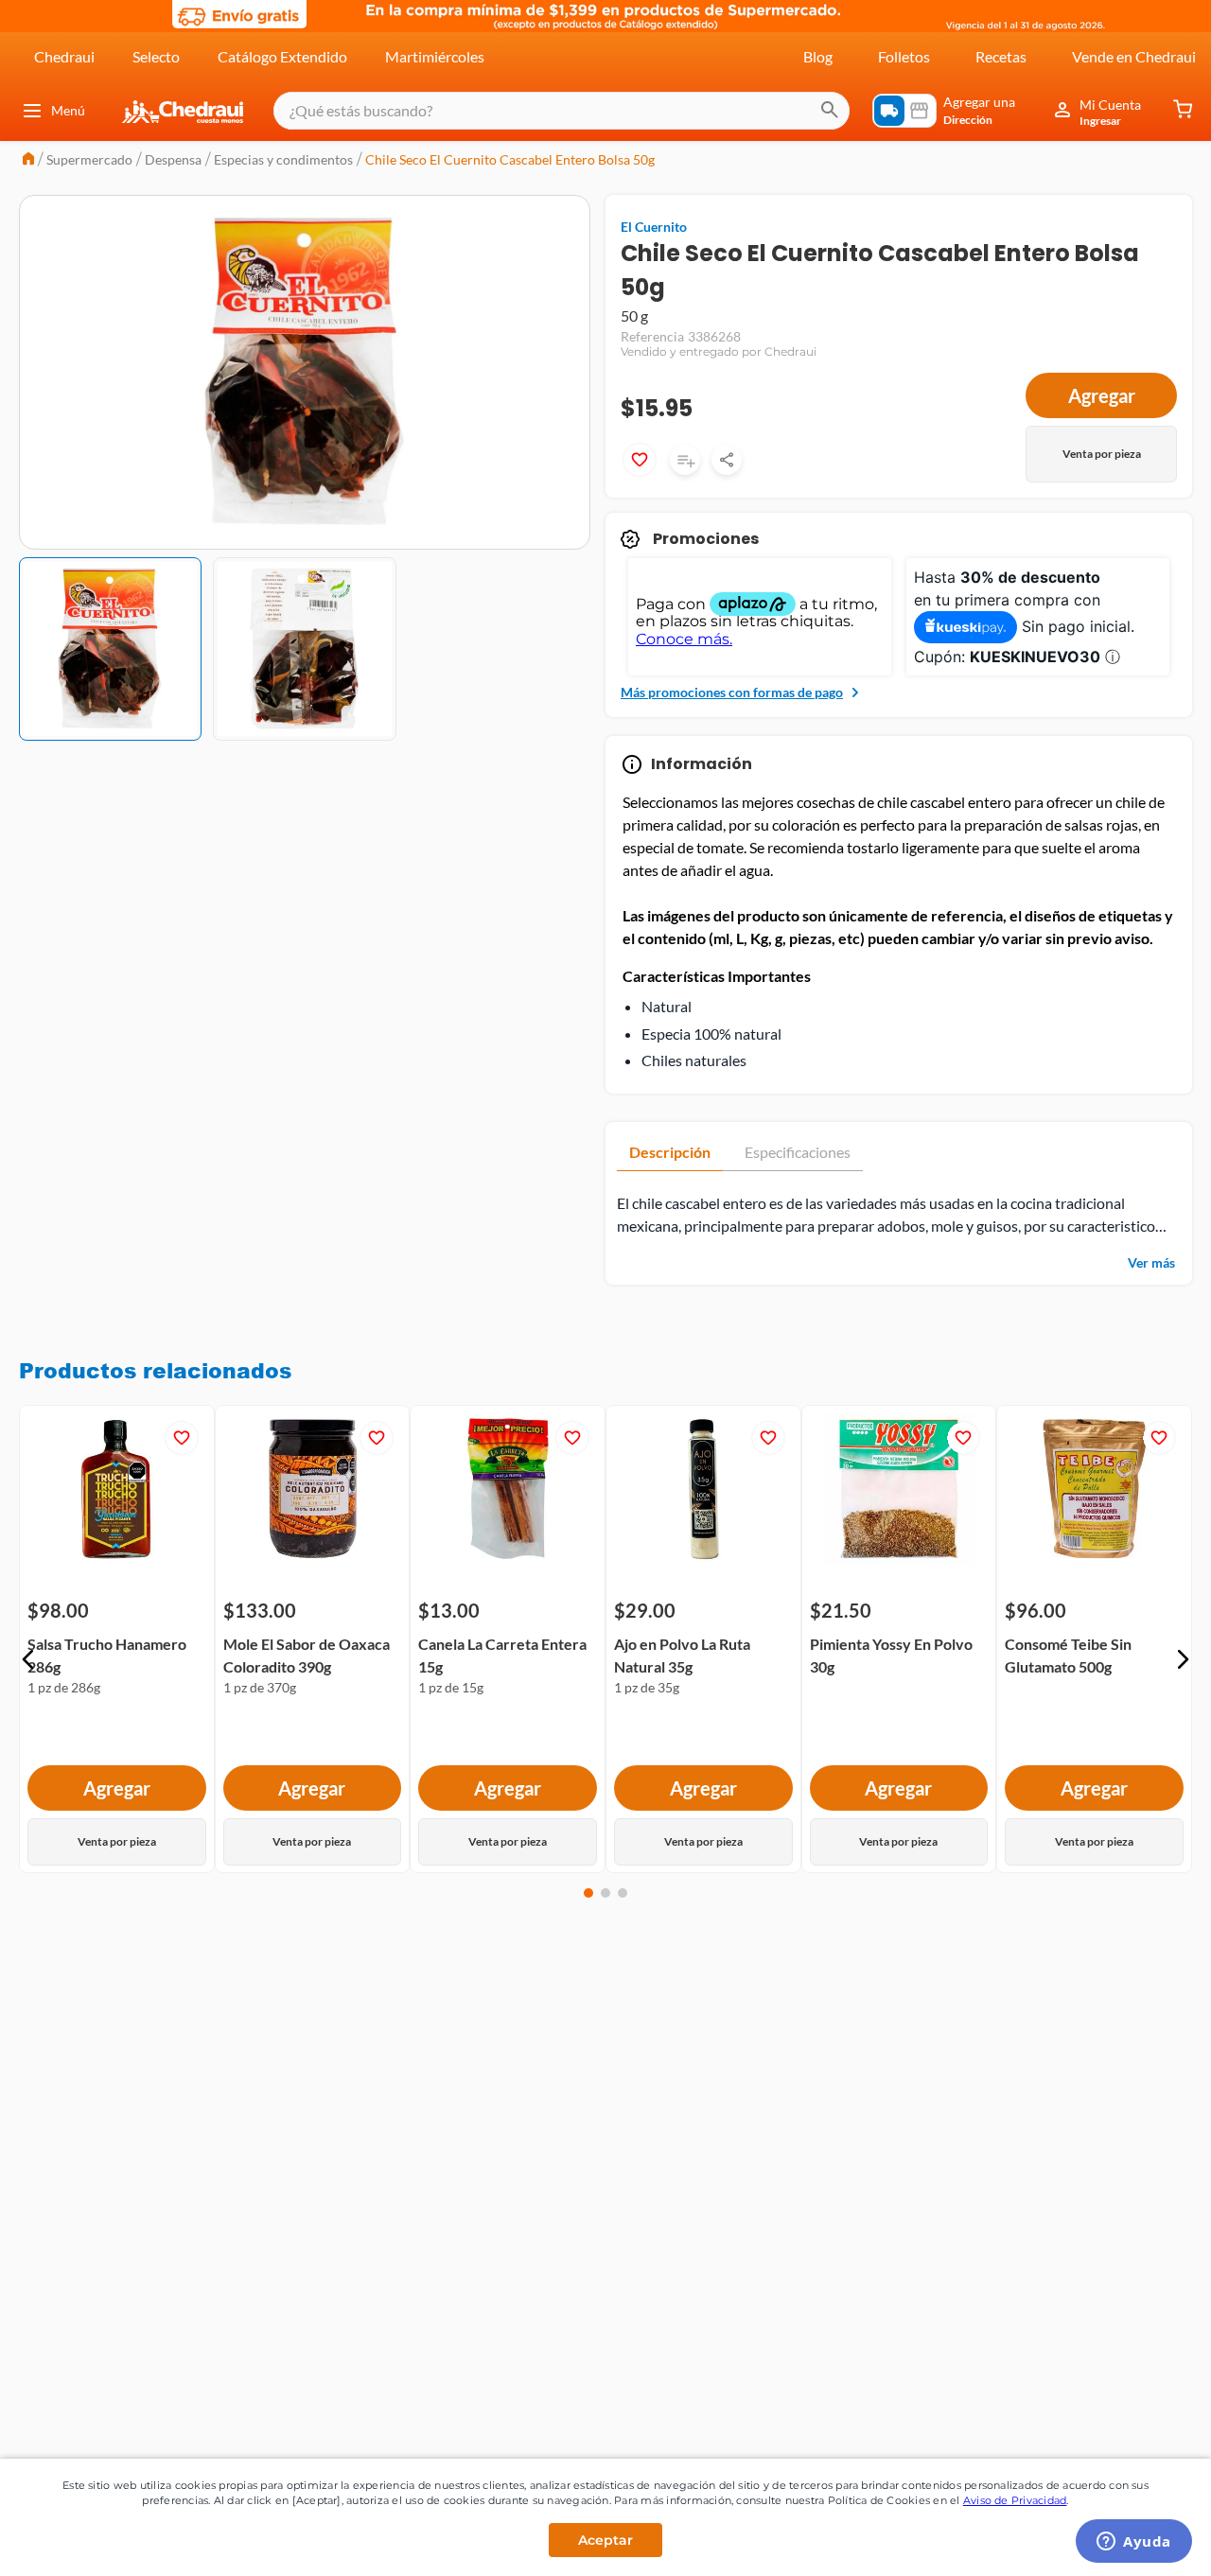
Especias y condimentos (283, 159)
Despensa (173, 159)
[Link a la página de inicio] (28, 160)
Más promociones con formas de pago (732, 692)
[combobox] (562, 111)
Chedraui (64, 56)
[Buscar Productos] (830, 111)
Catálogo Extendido (282, 56)
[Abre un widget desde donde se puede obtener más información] (1134, 2543)
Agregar (1102, 395)
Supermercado (89, 159)
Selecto (156, 56)
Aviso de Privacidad (1015, 2500)
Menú (68, 110)
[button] (28, 1659)
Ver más (1151, 1262)
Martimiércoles (435, 56)
